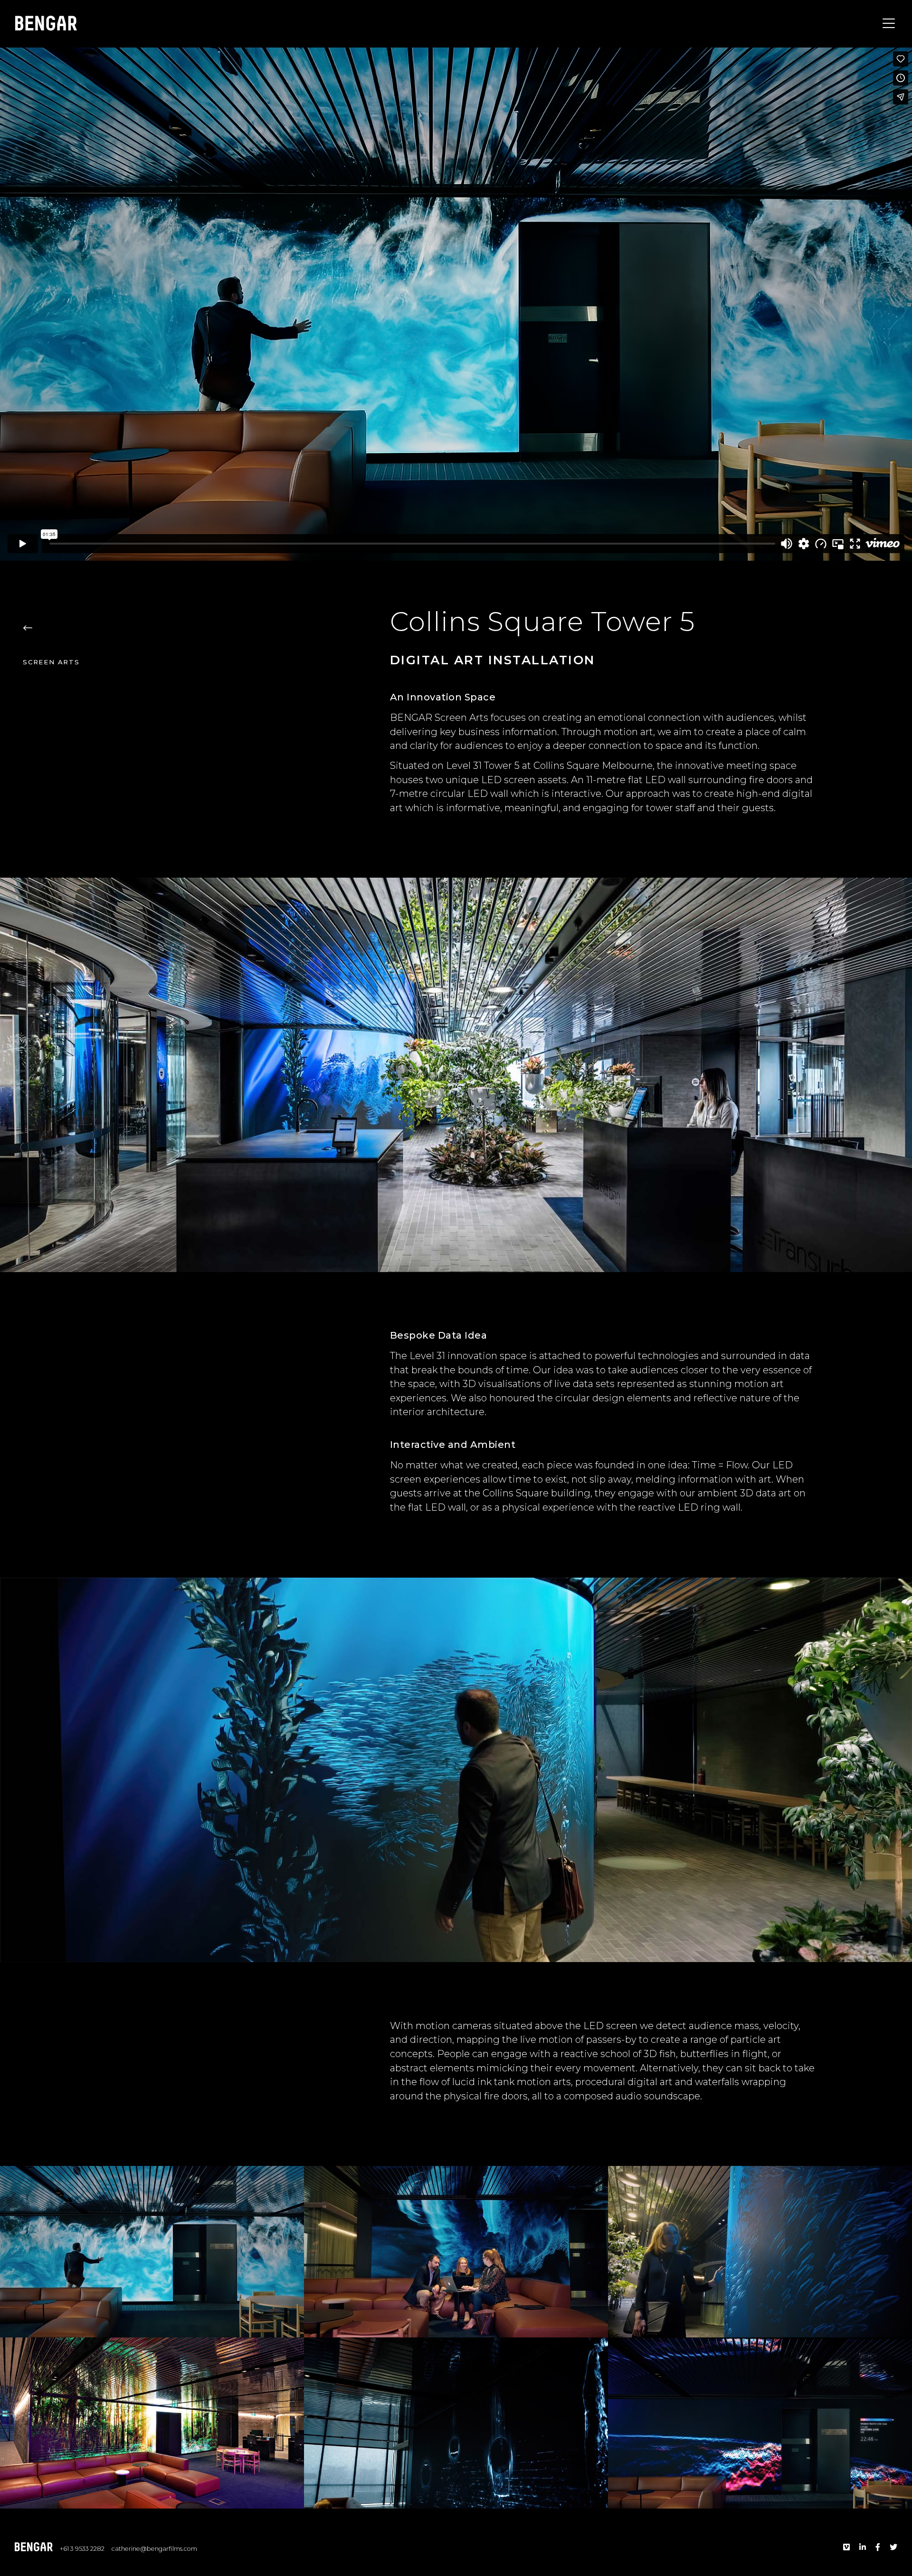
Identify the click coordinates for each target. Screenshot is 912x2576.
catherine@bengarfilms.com (154, 2549)
